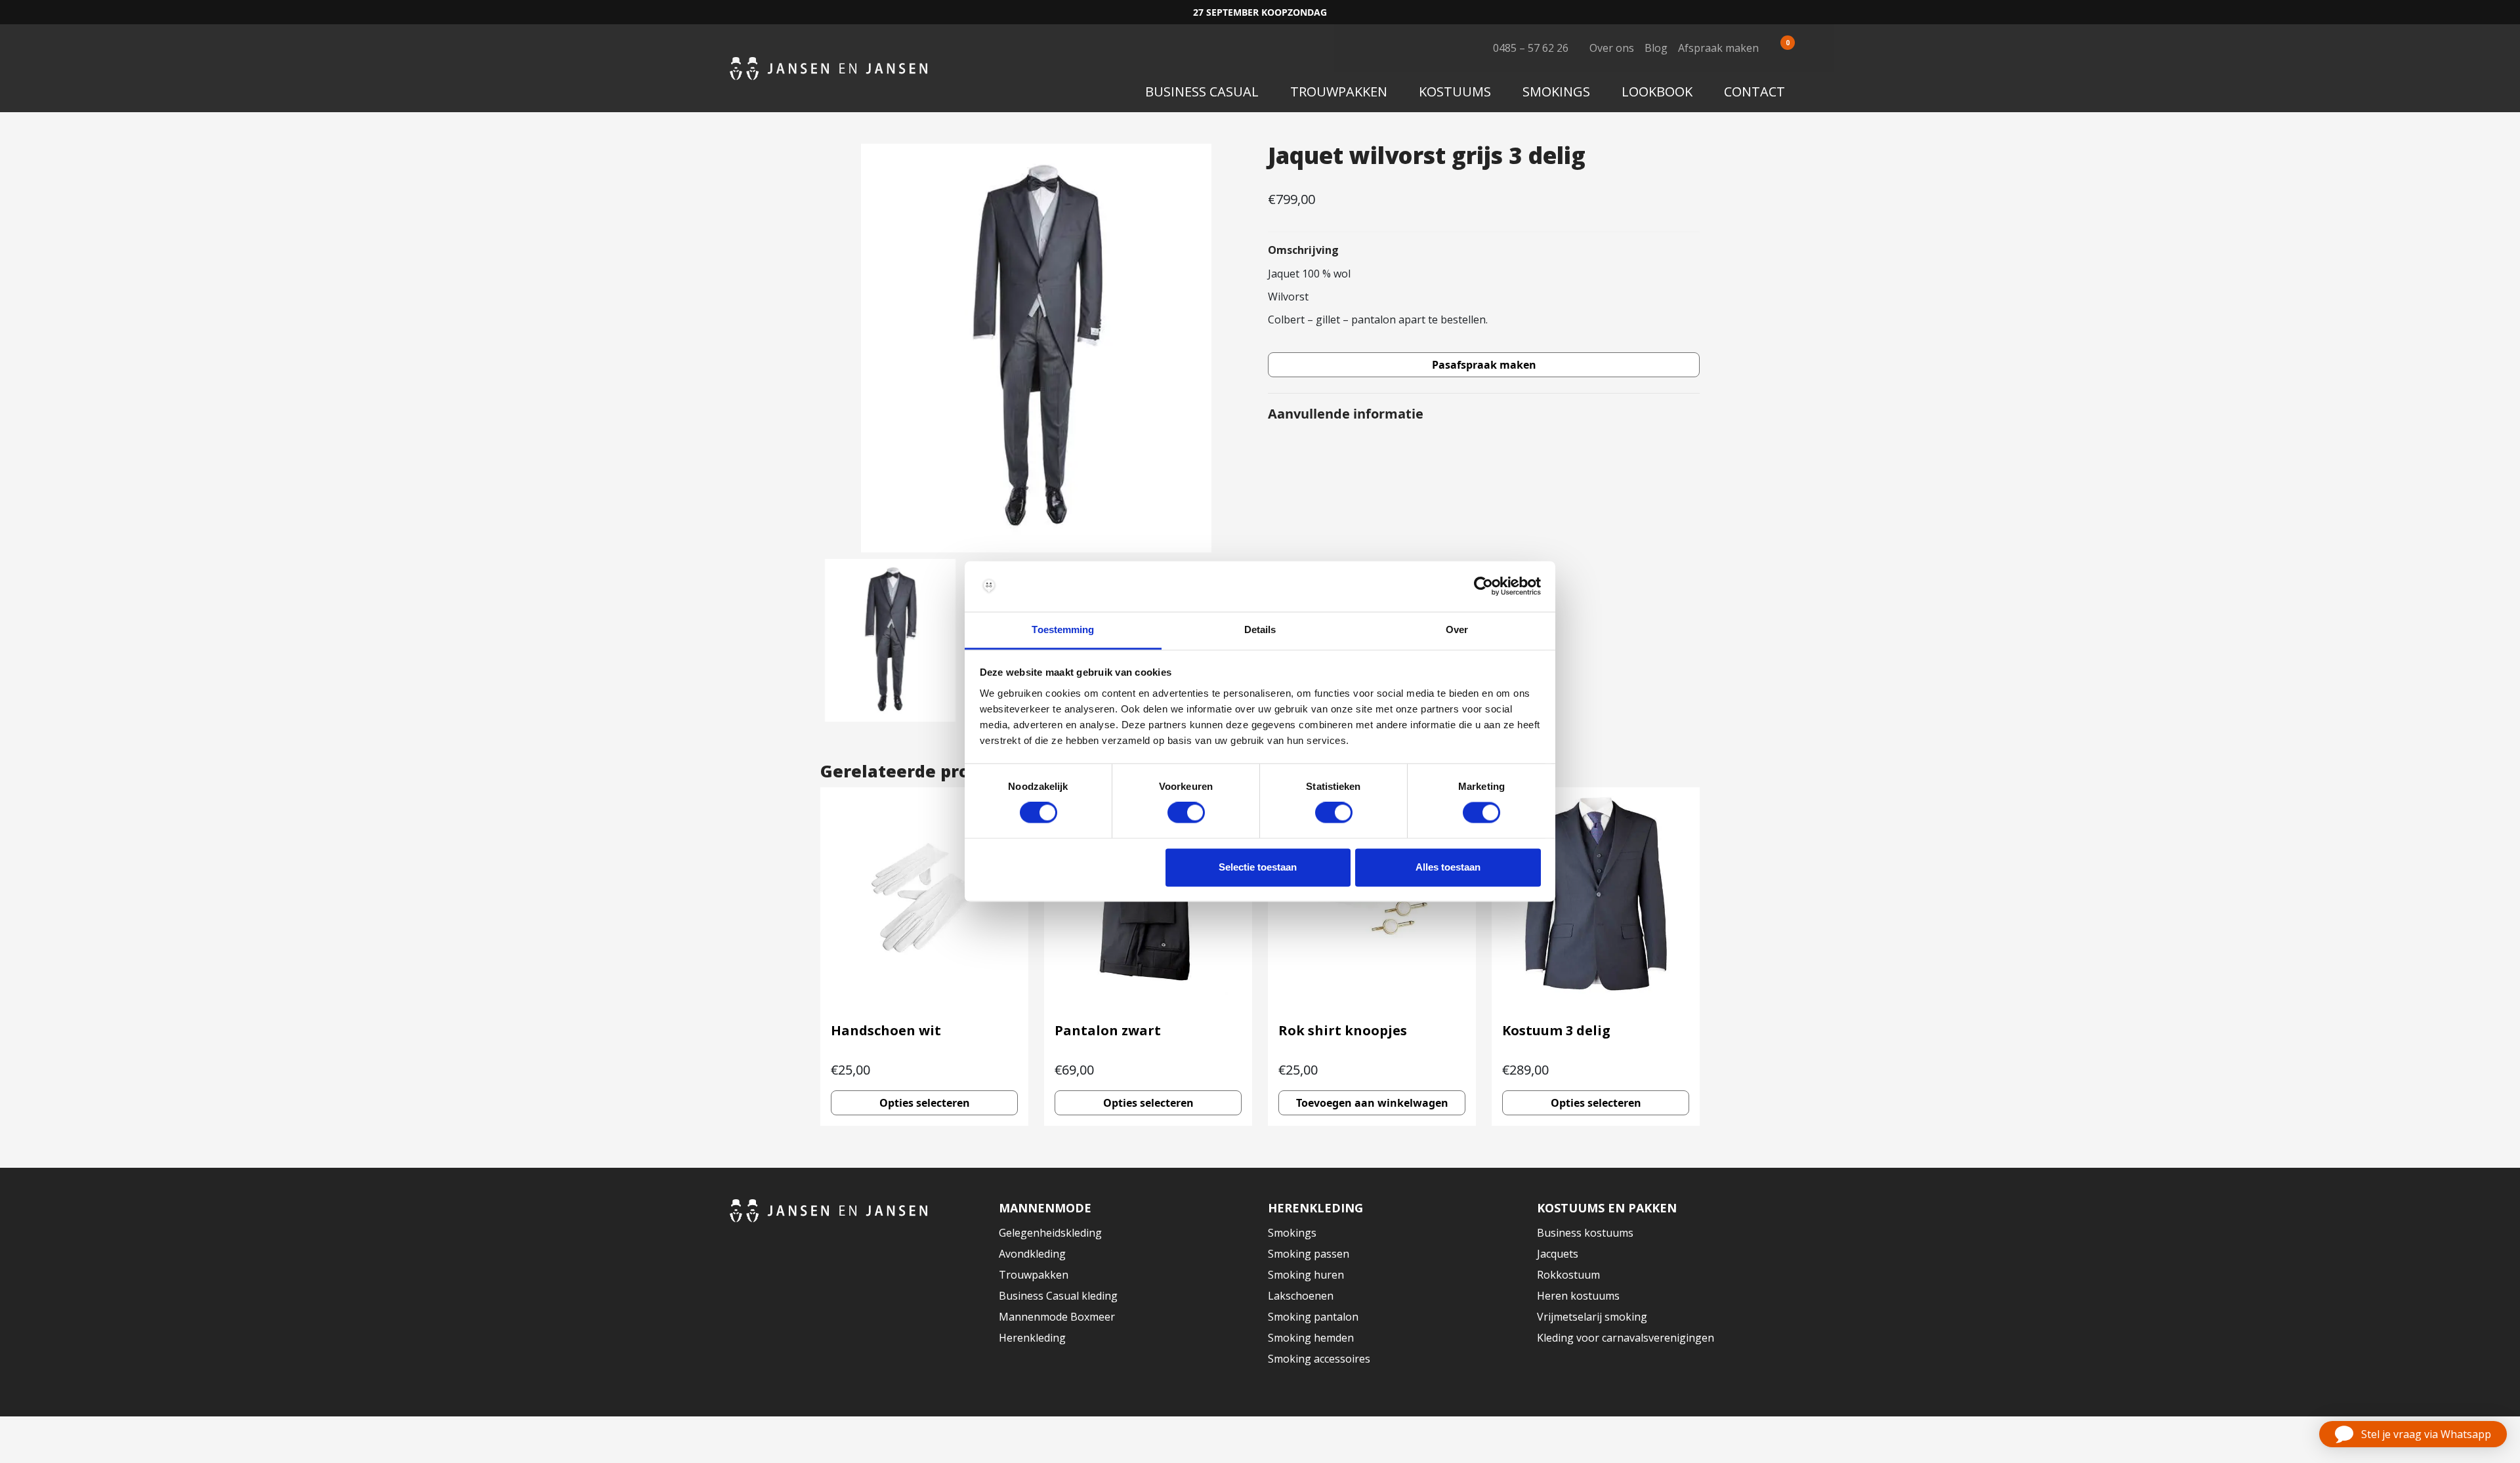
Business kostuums (1585, 1233)
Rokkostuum (1568, 1275)
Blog (1656, 48)
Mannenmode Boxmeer (1057, 1317)
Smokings (1556, 92)
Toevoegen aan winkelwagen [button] (1372, 1103)
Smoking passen (1309, 1254)
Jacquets (1558, 1254)
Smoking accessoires (1319, 1359)
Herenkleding (1032, 1338)
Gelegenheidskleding (1050, 1233)
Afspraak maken (1718, 48)
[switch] (1186, 813)
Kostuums (1455, 92)
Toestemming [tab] (1063, 629)
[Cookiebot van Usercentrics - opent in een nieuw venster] (1483, 587)
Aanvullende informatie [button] (1346, 414)
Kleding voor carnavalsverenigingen (1626, 1338)
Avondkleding (1032, 1254)
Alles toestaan (1448, 867)
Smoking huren (1306, 1275)
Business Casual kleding (1058, 1296)
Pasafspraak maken (1484, 365)
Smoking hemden (1311, 1338)
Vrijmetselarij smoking (1592, 1317)
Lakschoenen (1301, 1296)
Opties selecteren (925, 1103)
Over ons (1612, 48)
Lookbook (1657, 92)
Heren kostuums (1578, 1296)
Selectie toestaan (1258, 867)
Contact (1754, 92)
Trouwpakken (1339, 92)
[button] (2413, 1434)
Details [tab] (1260, 629)
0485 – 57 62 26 (1531, 48)
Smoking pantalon (1313, 1317)
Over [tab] (1457, 629)
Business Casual (1202, 92)
